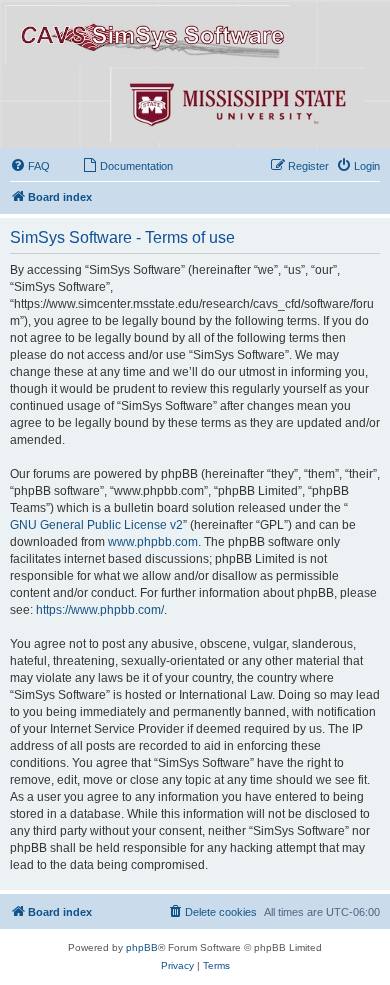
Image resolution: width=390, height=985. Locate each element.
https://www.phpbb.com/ (100, 610)
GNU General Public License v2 (96, 525)
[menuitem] (30, 166)
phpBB (142, 947)
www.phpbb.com (153, 542)
